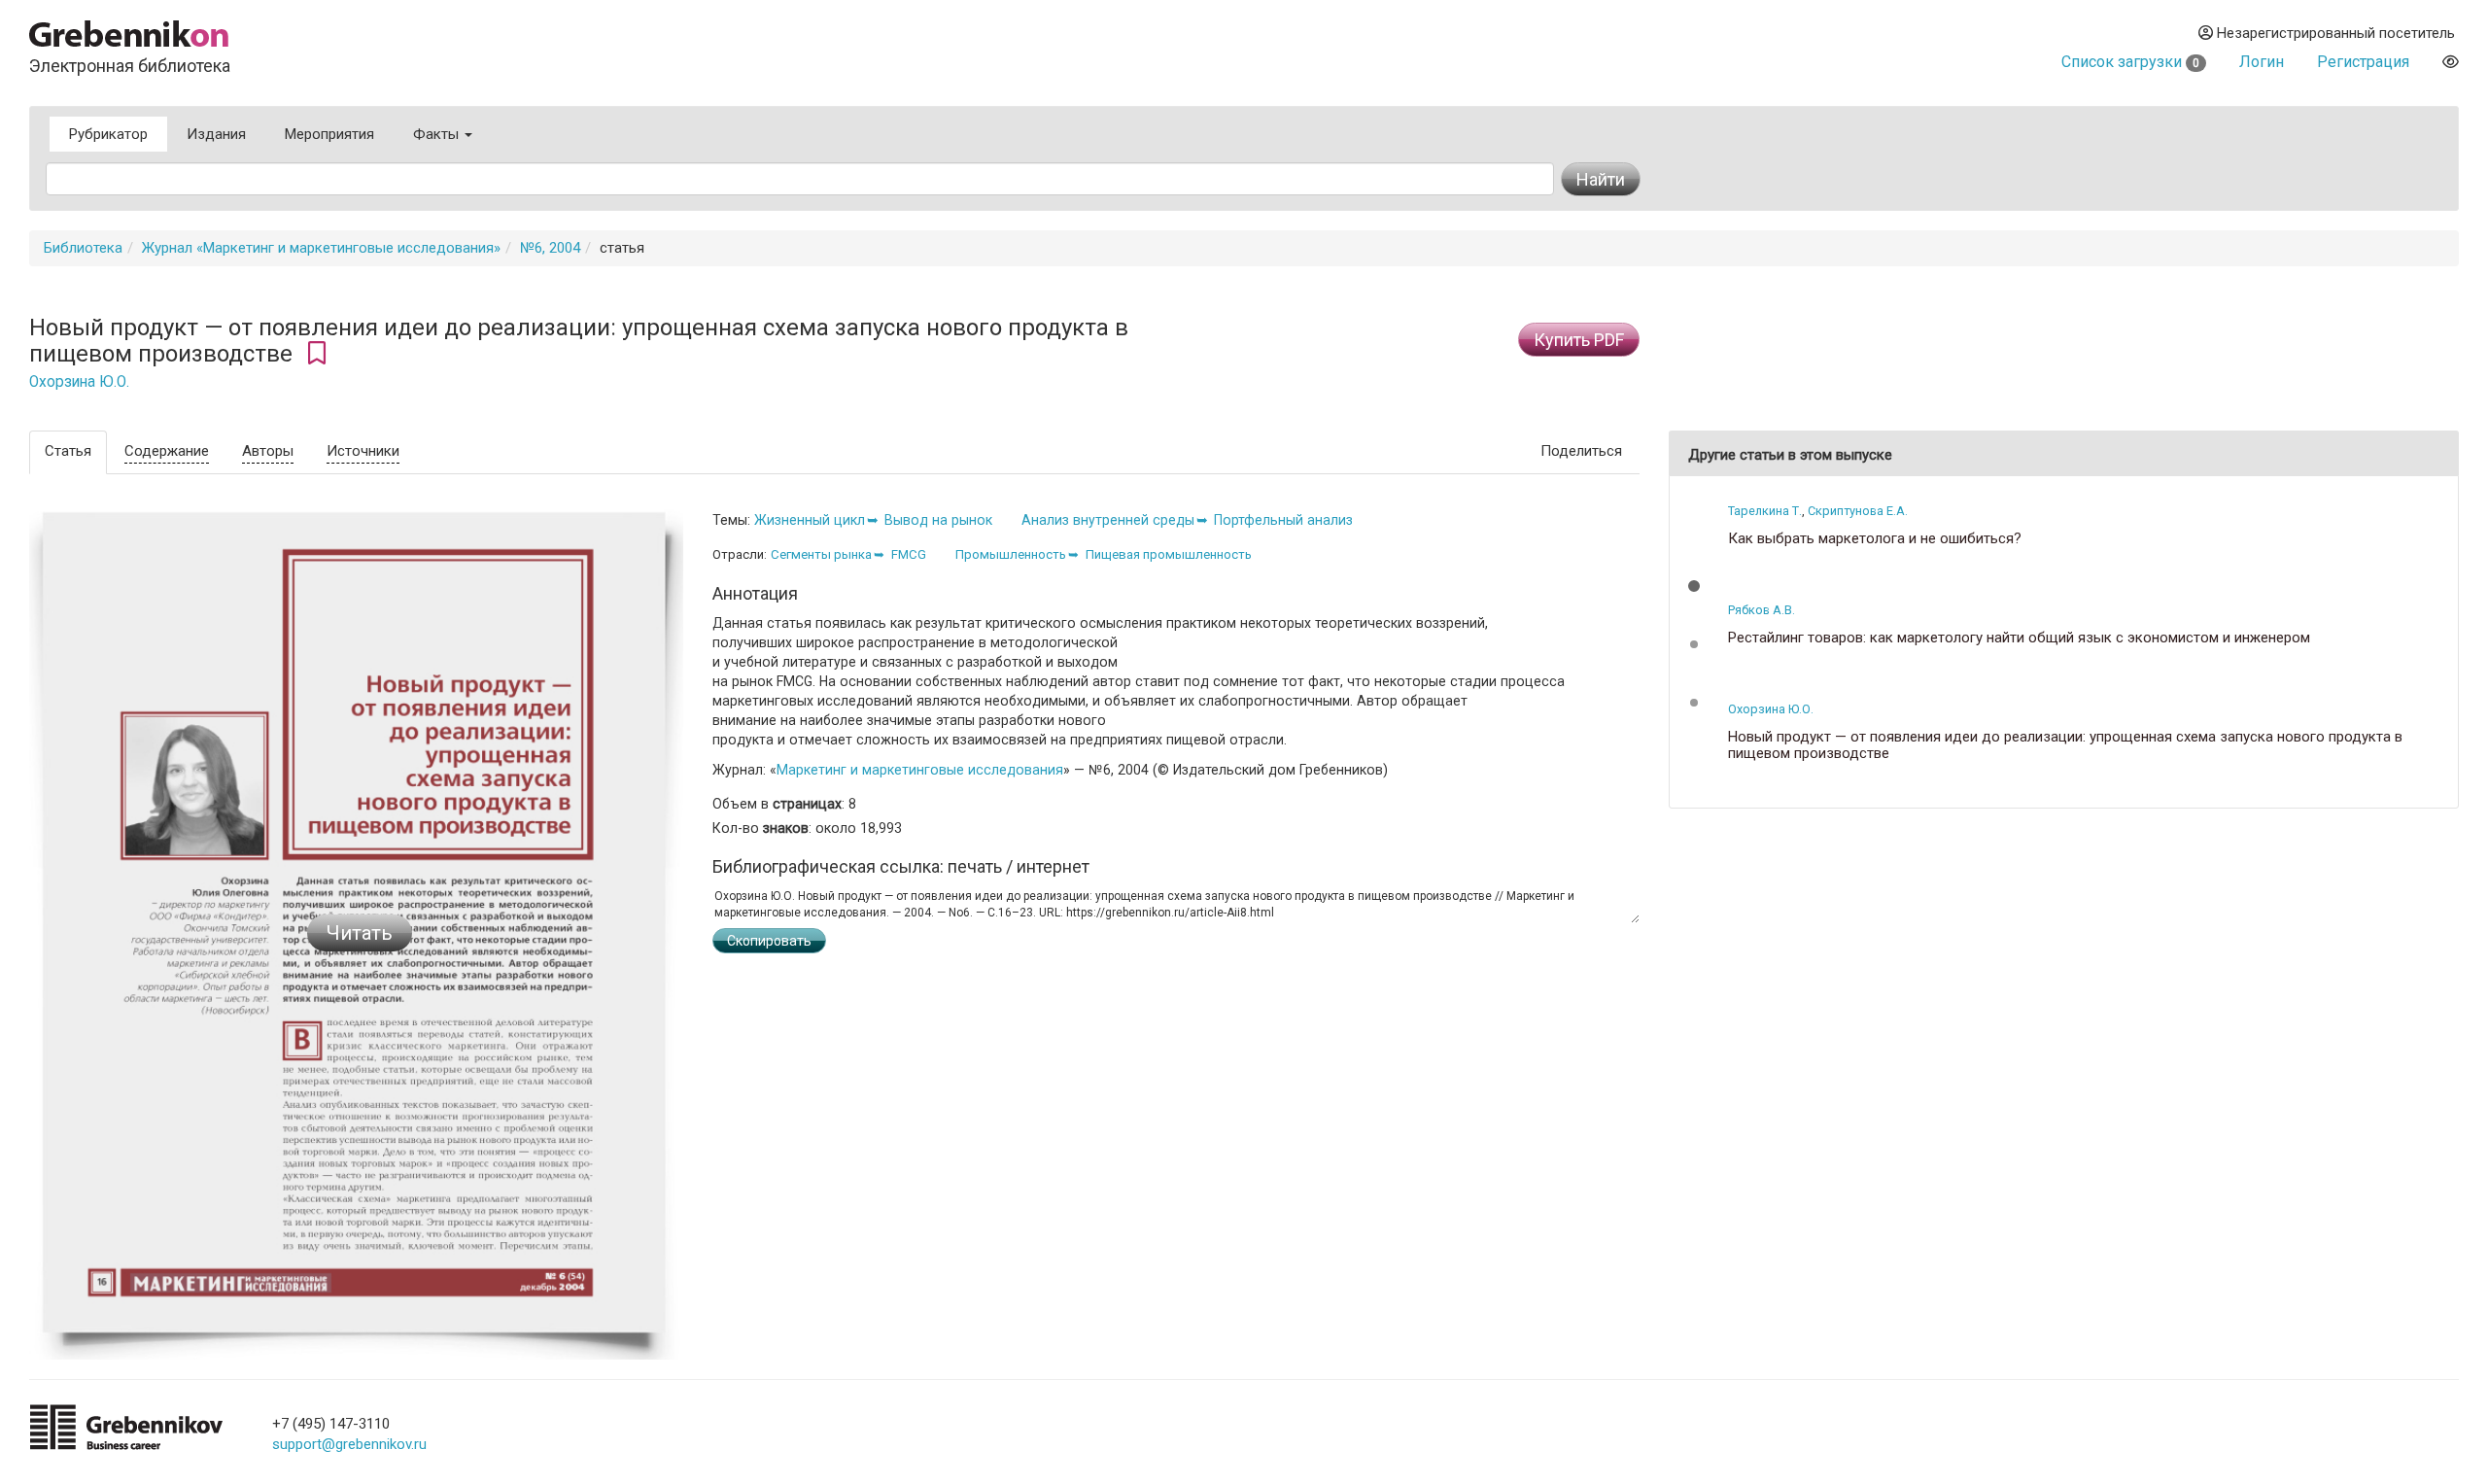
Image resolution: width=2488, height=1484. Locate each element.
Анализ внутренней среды (1108, 520)
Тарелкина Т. (1765, 511)
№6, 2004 (550, 248)
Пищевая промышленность (1169, 554)
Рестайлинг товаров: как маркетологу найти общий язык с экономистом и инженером (2019, 638)
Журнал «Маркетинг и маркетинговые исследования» (321, 248)
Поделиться (1581, 451)
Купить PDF (1579, 340)
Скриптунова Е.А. (1858, 511)
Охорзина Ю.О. (79, 382)
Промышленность (1011, 554)
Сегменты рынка (821, 554)
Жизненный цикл (810, 520)
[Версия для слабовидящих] (2451, 62)
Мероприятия (329, 134)
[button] (1694, 586)
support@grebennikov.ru (349, 1444)
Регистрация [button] (2363, 62)
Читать (360, 933)
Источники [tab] (363, 451)
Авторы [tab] (268, 451)
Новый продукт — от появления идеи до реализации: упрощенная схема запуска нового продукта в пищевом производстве (2065, 745)
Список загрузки (2130, 62)
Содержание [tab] (167, 451)
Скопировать (769, 941)
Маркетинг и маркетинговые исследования (920, 770)
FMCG (909, 554)
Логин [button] (2262, 62)
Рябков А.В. (1762, 610)
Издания (216, 134)
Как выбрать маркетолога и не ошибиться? (1875, 539)
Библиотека (83, 248)
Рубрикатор (108, 134)
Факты (438, 134)
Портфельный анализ (1283, 520)
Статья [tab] (68, 451)
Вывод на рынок (938, 520)
